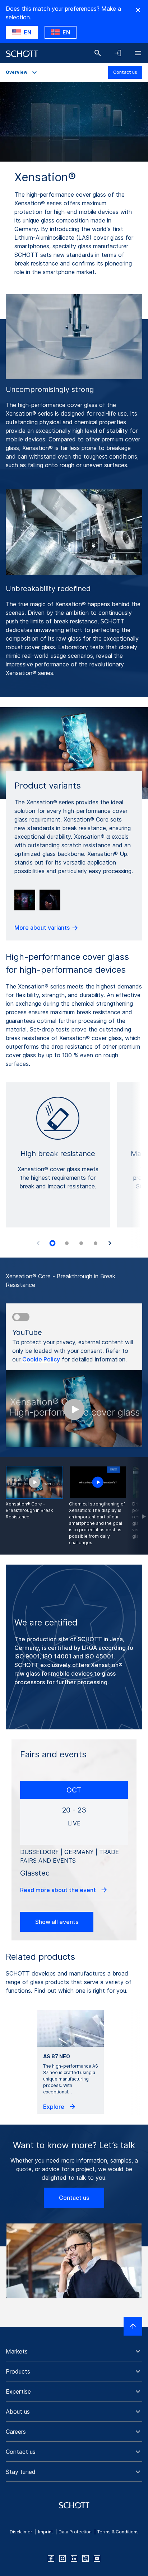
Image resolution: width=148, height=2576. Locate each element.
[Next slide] (110, 1243)
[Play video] (98, 1482)
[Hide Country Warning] (138, 10)
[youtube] (97, 2558)
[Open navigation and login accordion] (118, 53)
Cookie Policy (41, 1359)
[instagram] (63, 2558)
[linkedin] (74, 2558)
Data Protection (75, 2532)
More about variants (43, 928)
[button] (74, 2351)
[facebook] (51, 2558)
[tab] (52, 1244)
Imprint (45, 2532)
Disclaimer (21, 2532)
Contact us (125, 72)
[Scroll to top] (133, 2326)
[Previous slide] (38, 1243)
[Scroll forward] (137, 1506)
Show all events (57, 1922)
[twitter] (85, 2558)
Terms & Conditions (118, 2532)
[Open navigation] (138, 53)
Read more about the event (59, 1890)
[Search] (98, 53)
